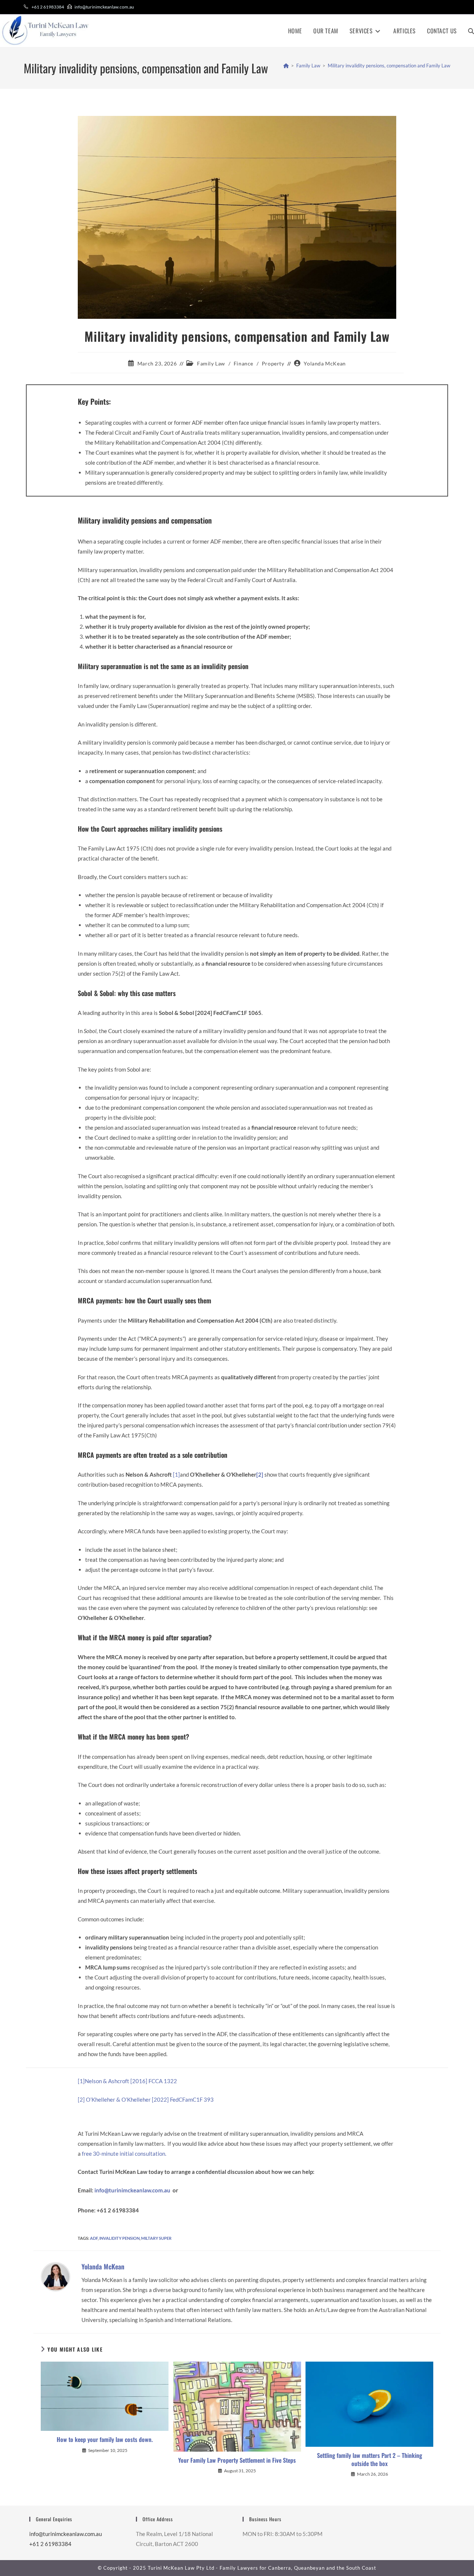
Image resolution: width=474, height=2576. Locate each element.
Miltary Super (156, 2238)
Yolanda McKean (325, 363)
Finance (243, 363)
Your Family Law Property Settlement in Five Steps (237, 2460)
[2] (81, 2099)
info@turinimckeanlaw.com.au (104, 7)
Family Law (211, 363)
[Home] (286, 66)
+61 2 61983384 (48, 7)
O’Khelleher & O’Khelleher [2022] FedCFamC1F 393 (150, 2099)
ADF (94, 2238)
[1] (176, 1474)
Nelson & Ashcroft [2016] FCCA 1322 (131, 2081)
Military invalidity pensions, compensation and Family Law (389, 66)
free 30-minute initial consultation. (125, 2154)
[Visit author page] (56, 2276)
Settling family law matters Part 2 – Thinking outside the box (370, 2460)
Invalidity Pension (119, 2238)
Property (273, 363)
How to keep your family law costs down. (105, 2439)
